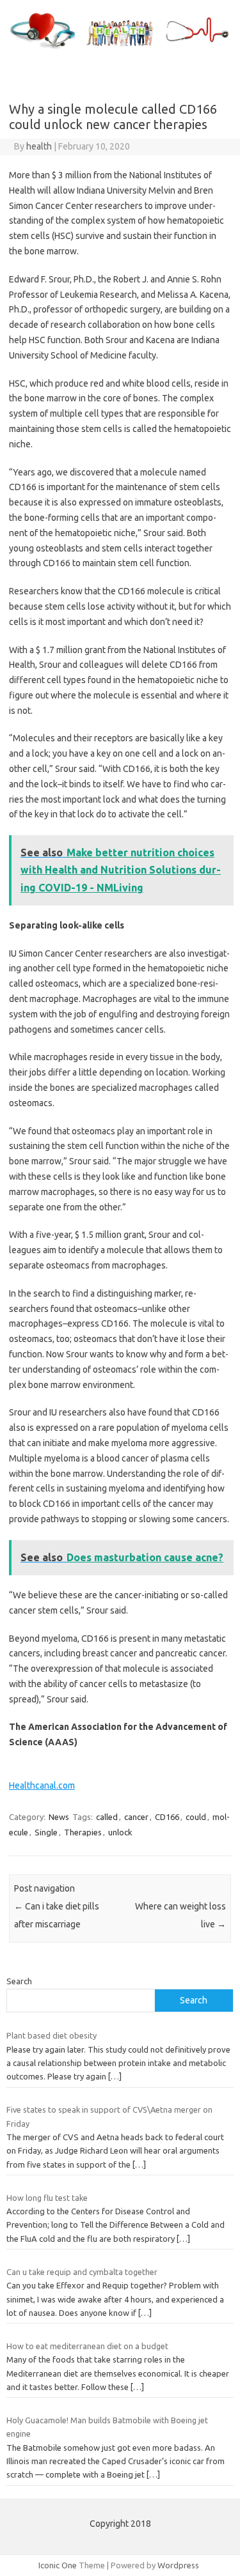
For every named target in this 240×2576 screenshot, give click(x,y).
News (59, 1817)
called (107, 1817)
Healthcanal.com (42, 1785)
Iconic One (58, 2565)
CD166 (167, 1817)
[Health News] (120, 49)
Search (19, 1981)
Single (46, 1832)
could (196, 1817)
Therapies (83, 1832)
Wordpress (178, 2565)
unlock (120, 1832)
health (39, 146)
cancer (136, 1817)
